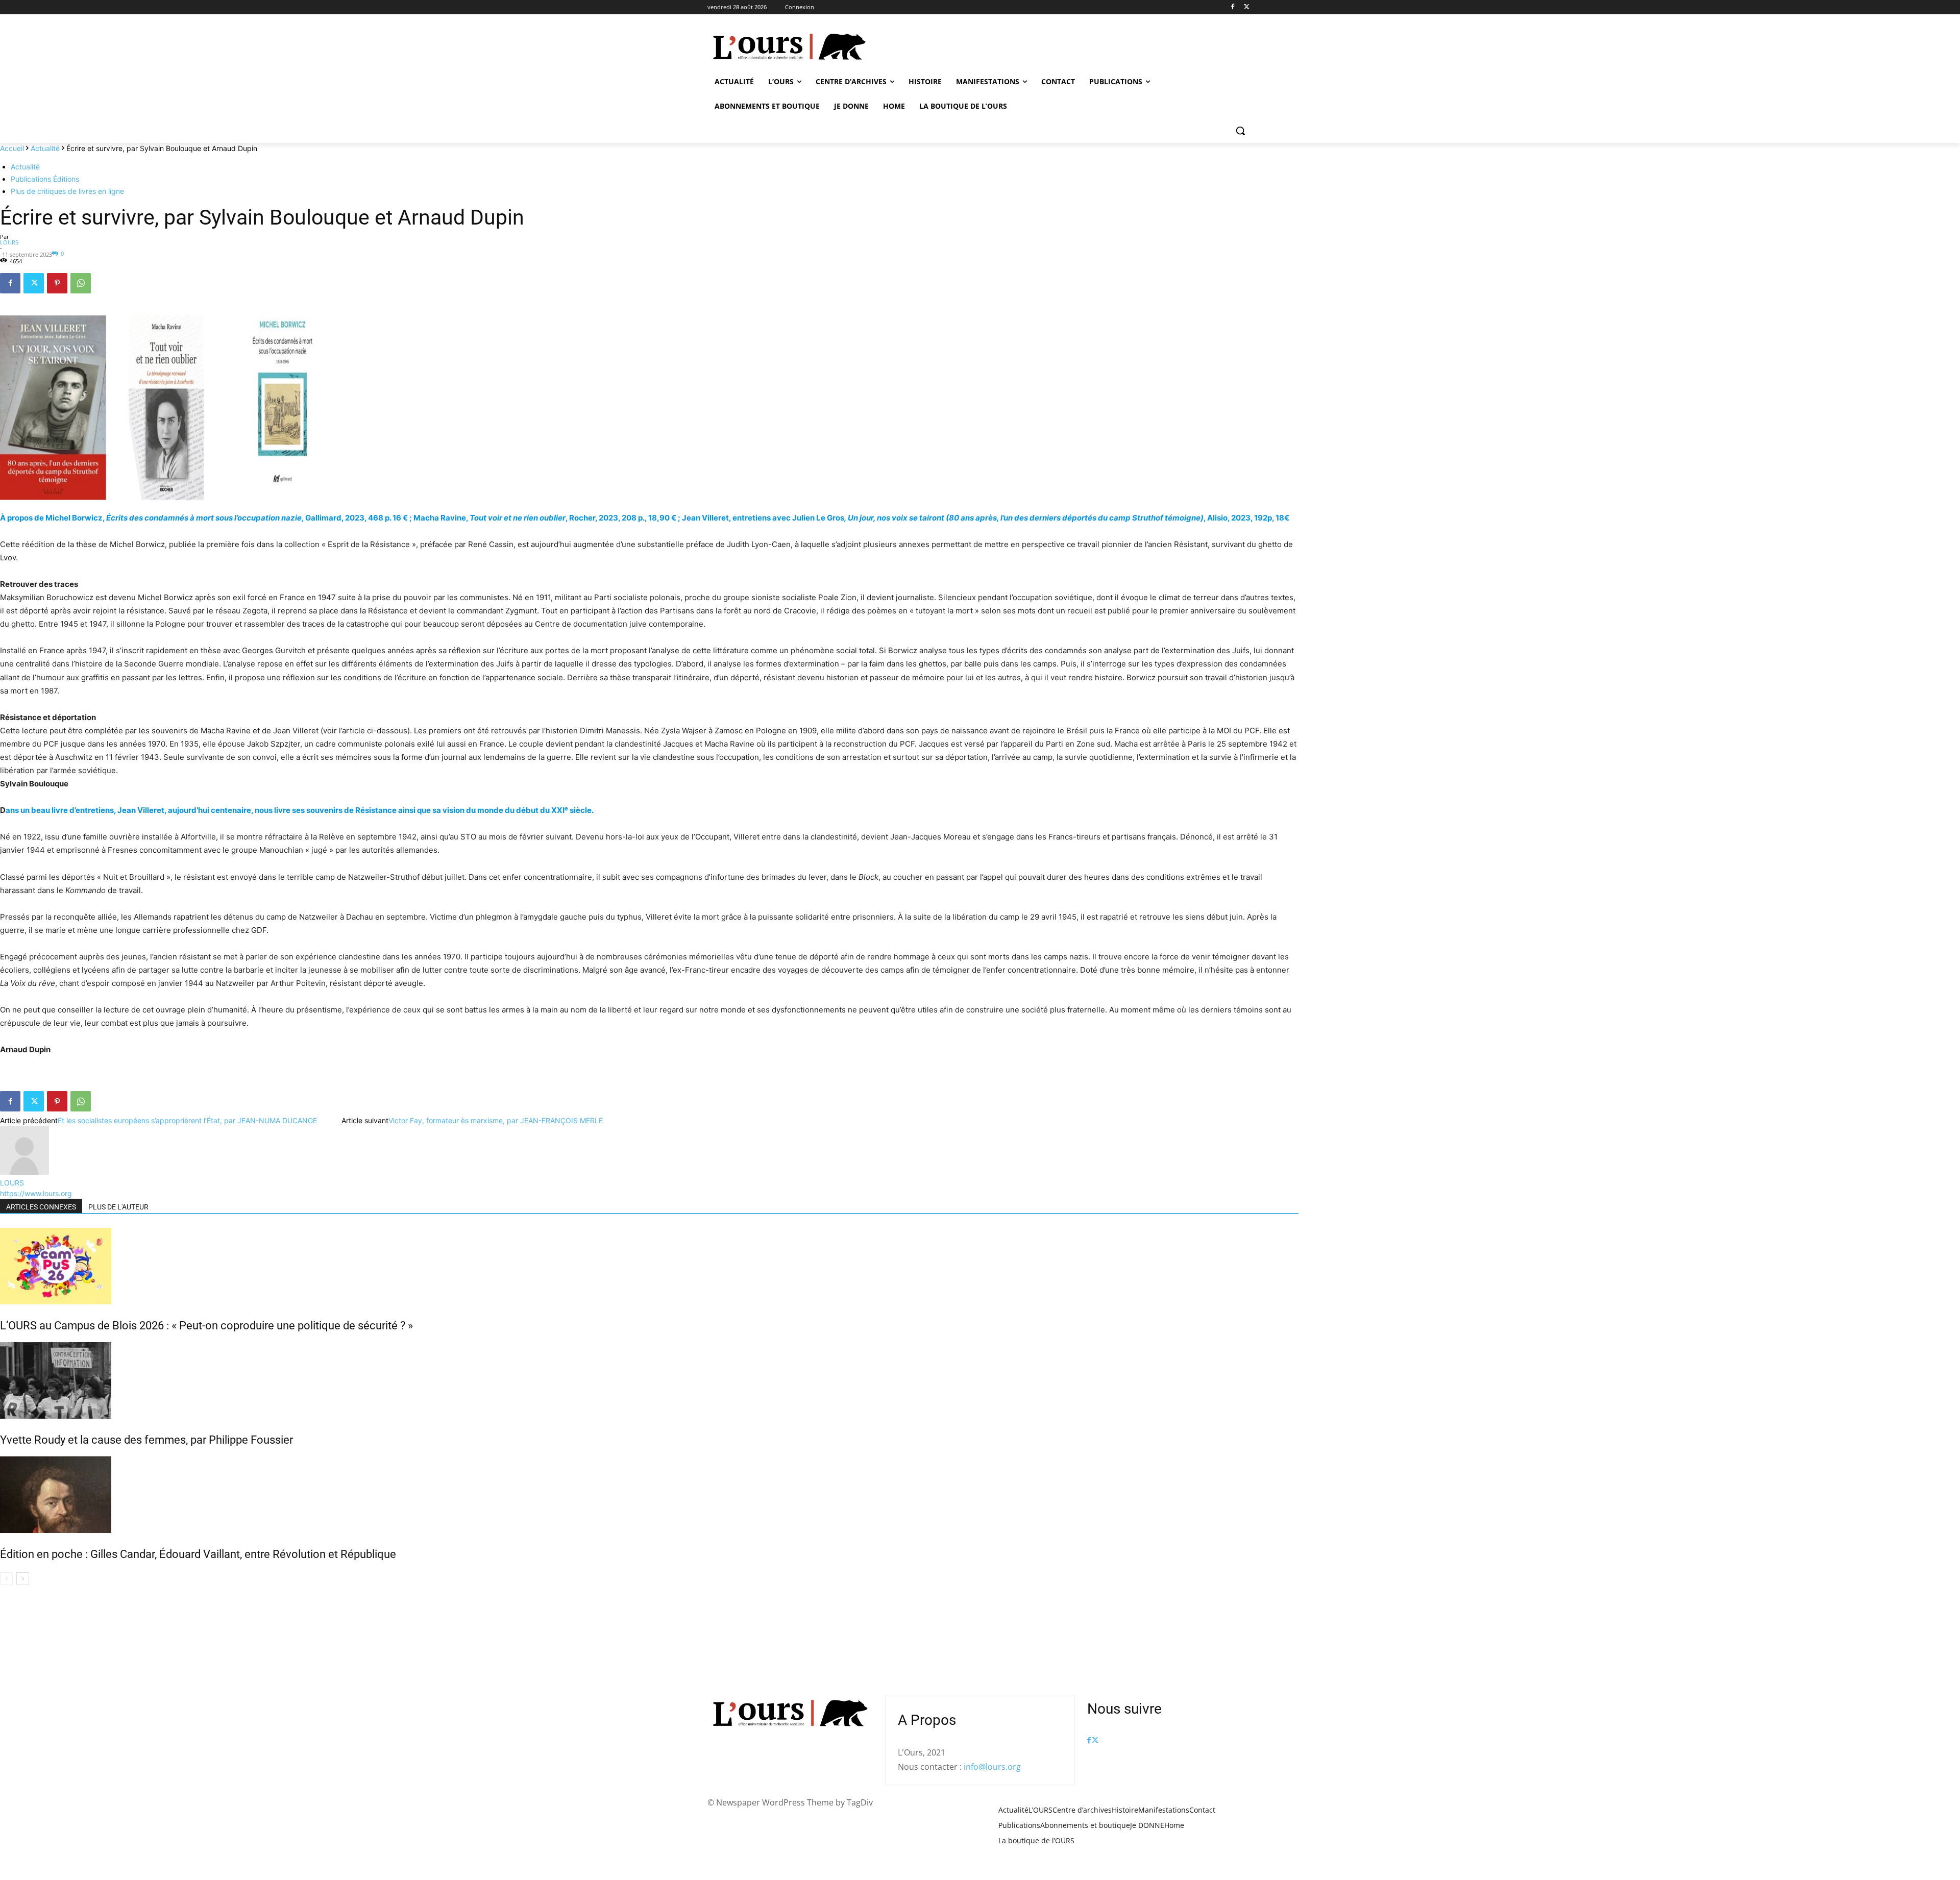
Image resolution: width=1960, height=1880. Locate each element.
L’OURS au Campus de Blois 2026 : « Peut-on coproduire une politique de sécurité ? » (206, 1326)
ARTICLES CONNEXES (41, 1207)
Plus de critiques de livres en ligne (67, 191)
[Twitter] (1247, 7)
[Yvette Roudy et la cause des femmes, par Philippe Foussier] (649, 1380)
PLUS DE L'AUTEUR (118, 1207)
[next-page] (23, 1579)
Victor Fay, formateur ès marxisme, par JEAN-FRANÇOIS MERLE (496, 1120)
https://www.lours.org (36, 1193)
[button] (1240, 131)
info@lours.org (992, 1767)
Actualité (45, 148)
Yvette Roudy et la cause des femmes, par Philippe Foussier (146, 1440)
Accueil (12, 148)
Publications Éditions (45, 179)
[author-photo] (24, 1172)
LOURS (9, 242)
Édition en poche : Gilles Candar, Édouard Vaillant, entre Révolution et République (198, 1554)
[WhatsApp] (81, 283)
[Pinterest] (57, 283)
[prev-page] (6, 1579)
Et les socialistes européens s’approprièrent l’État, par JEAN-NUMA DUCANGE (187, 1120)
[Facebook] (1232, 7)
